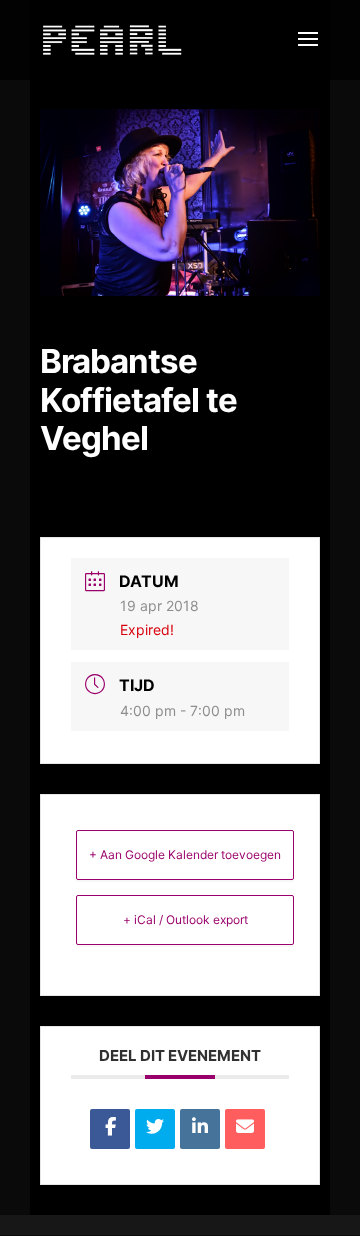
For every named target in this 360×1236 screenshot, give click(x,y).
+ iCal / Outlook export (185, 919)
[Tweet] (155, 1129)
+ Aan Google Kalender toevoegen (185, 854)
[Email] (245, 1129)
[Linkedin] (200, 1129)
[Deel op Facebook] (110, 1129)
